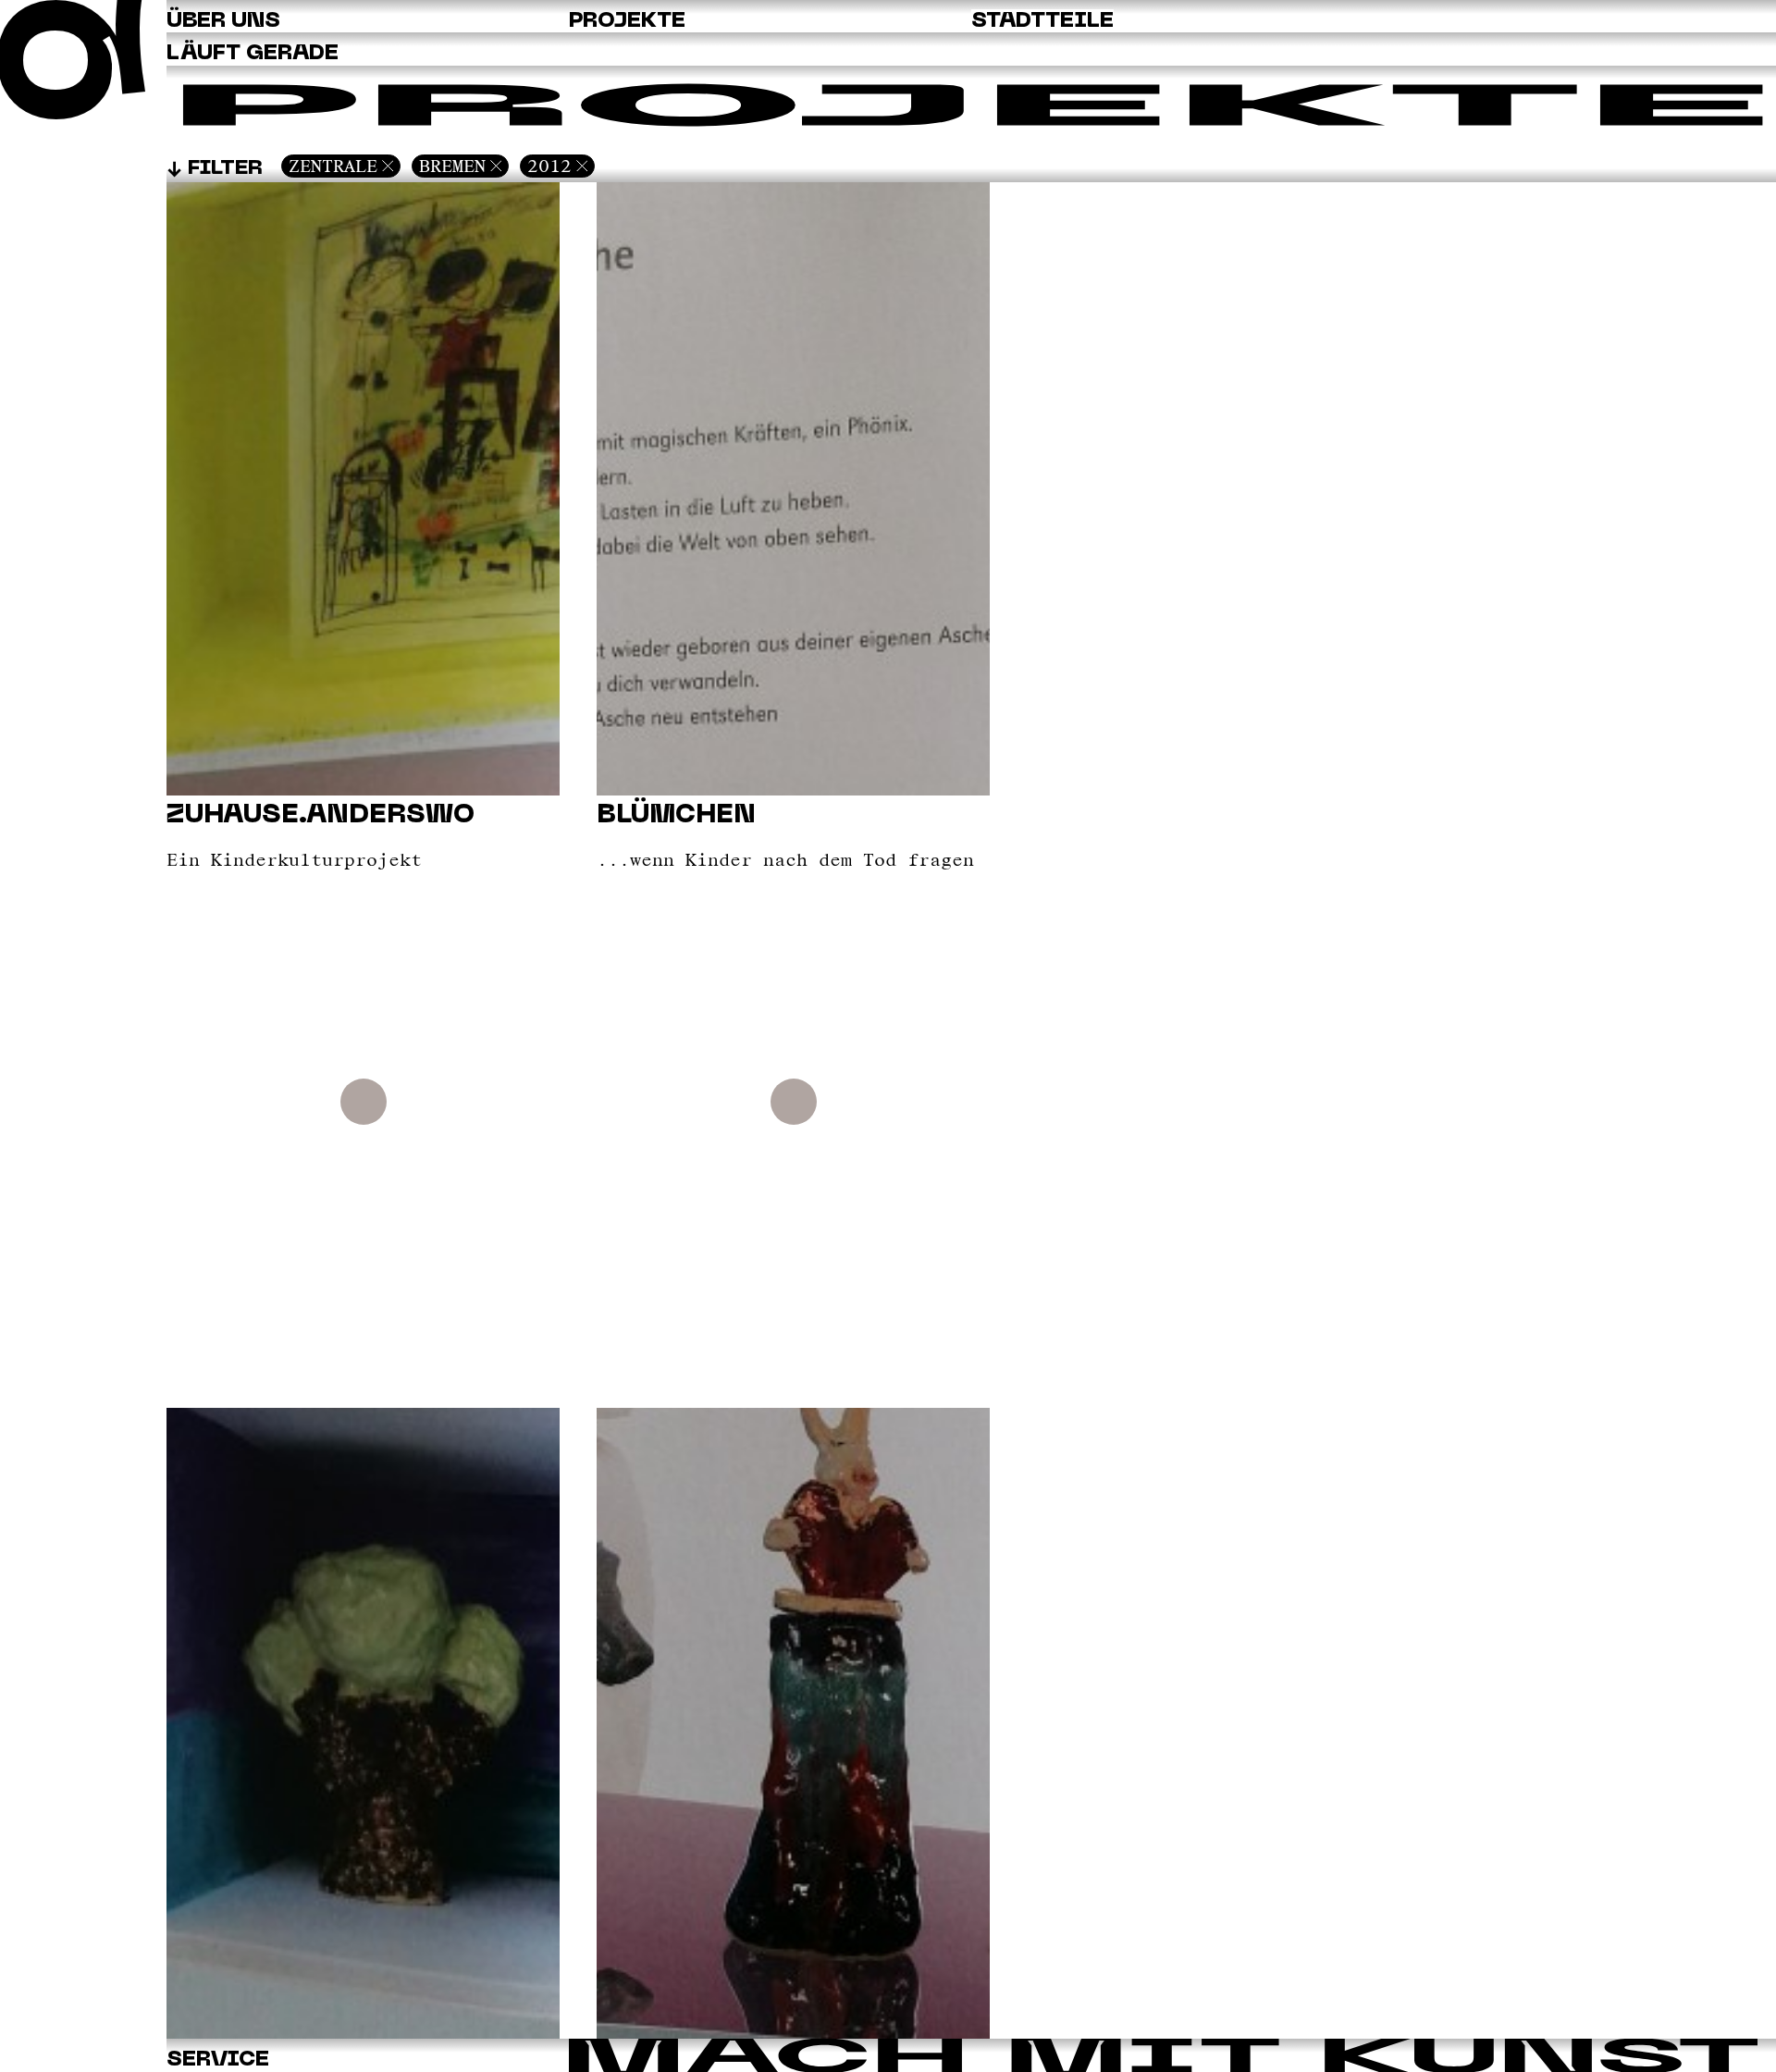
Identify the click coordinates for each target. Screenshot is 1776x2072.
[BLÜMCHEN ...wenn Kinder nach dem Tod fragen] (793, 2033)
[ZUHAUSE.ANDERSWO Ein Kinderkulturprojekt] (363, 2033)
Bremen (452, 166)
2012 (549, 166)
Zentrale (333, 166)
